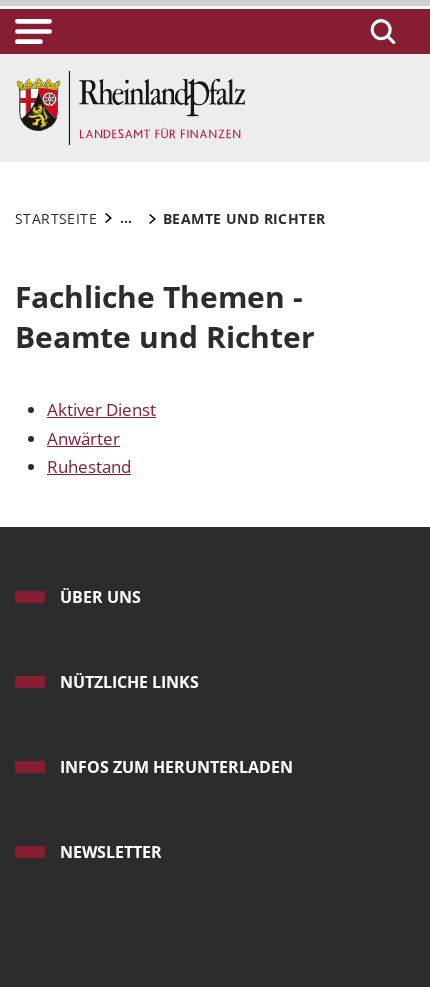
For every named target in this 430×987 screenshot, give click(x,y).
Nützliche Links (129, 682)
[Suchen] (380, 31)
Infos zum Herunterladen (176, 767)
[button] (33, 31)
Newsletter (111, 852)
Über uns (100, 597)
